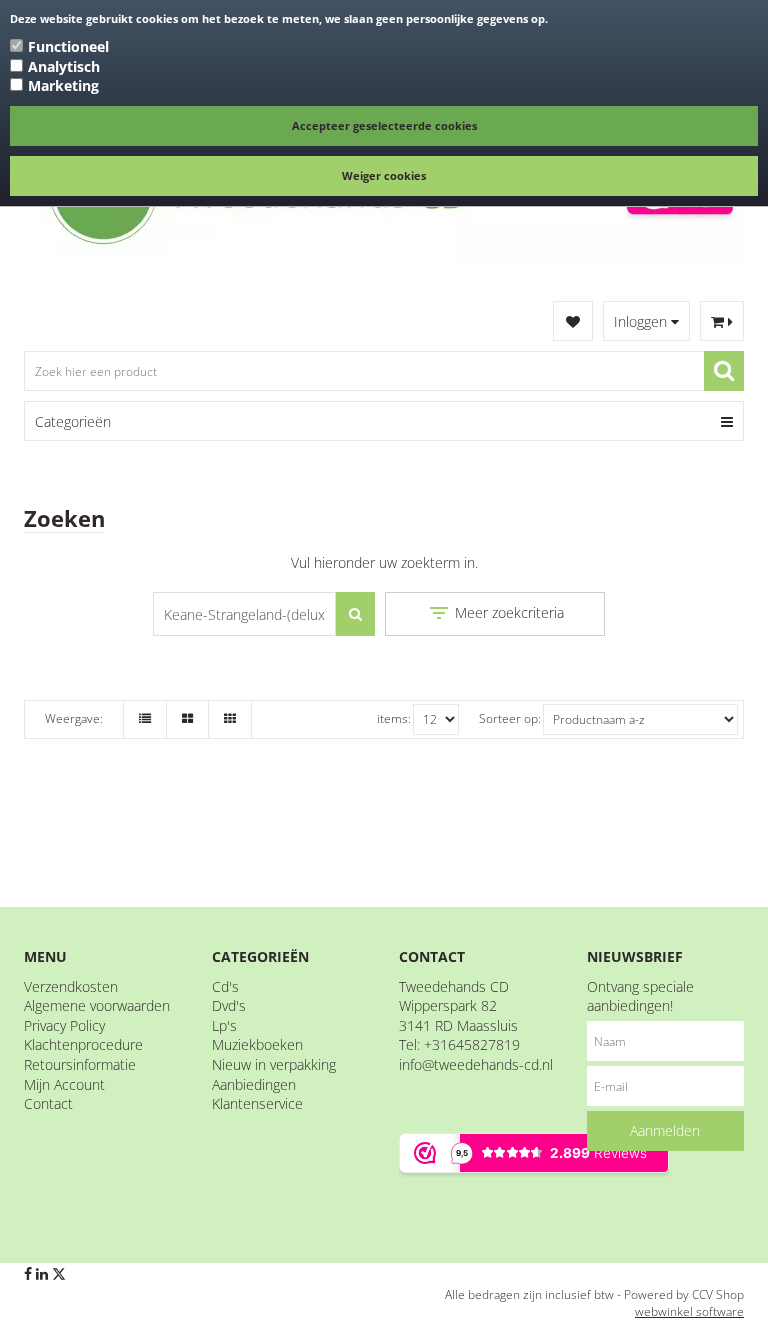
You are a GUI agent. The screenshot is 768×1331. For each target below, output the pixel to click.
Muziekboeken (257, 1044)
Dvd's (229, 1005)
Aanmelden (665, 1130)
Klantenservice (257, 1103)
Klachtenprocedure (83, 1044)
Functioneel (68, 46)
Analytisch (64, 66)
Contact (48, 1103)
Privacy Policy (64, 1025)
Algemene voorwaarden (97, 1005)
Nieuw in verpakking (274, 1064)
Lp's (224, 1025)
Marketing (63, 85)
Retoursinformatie (80, 1064)
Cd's (225, 986)
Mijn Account (64, 1084)
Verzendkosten (71, 986)
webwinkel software (689, 1311)
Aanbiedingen (254, 1084)
